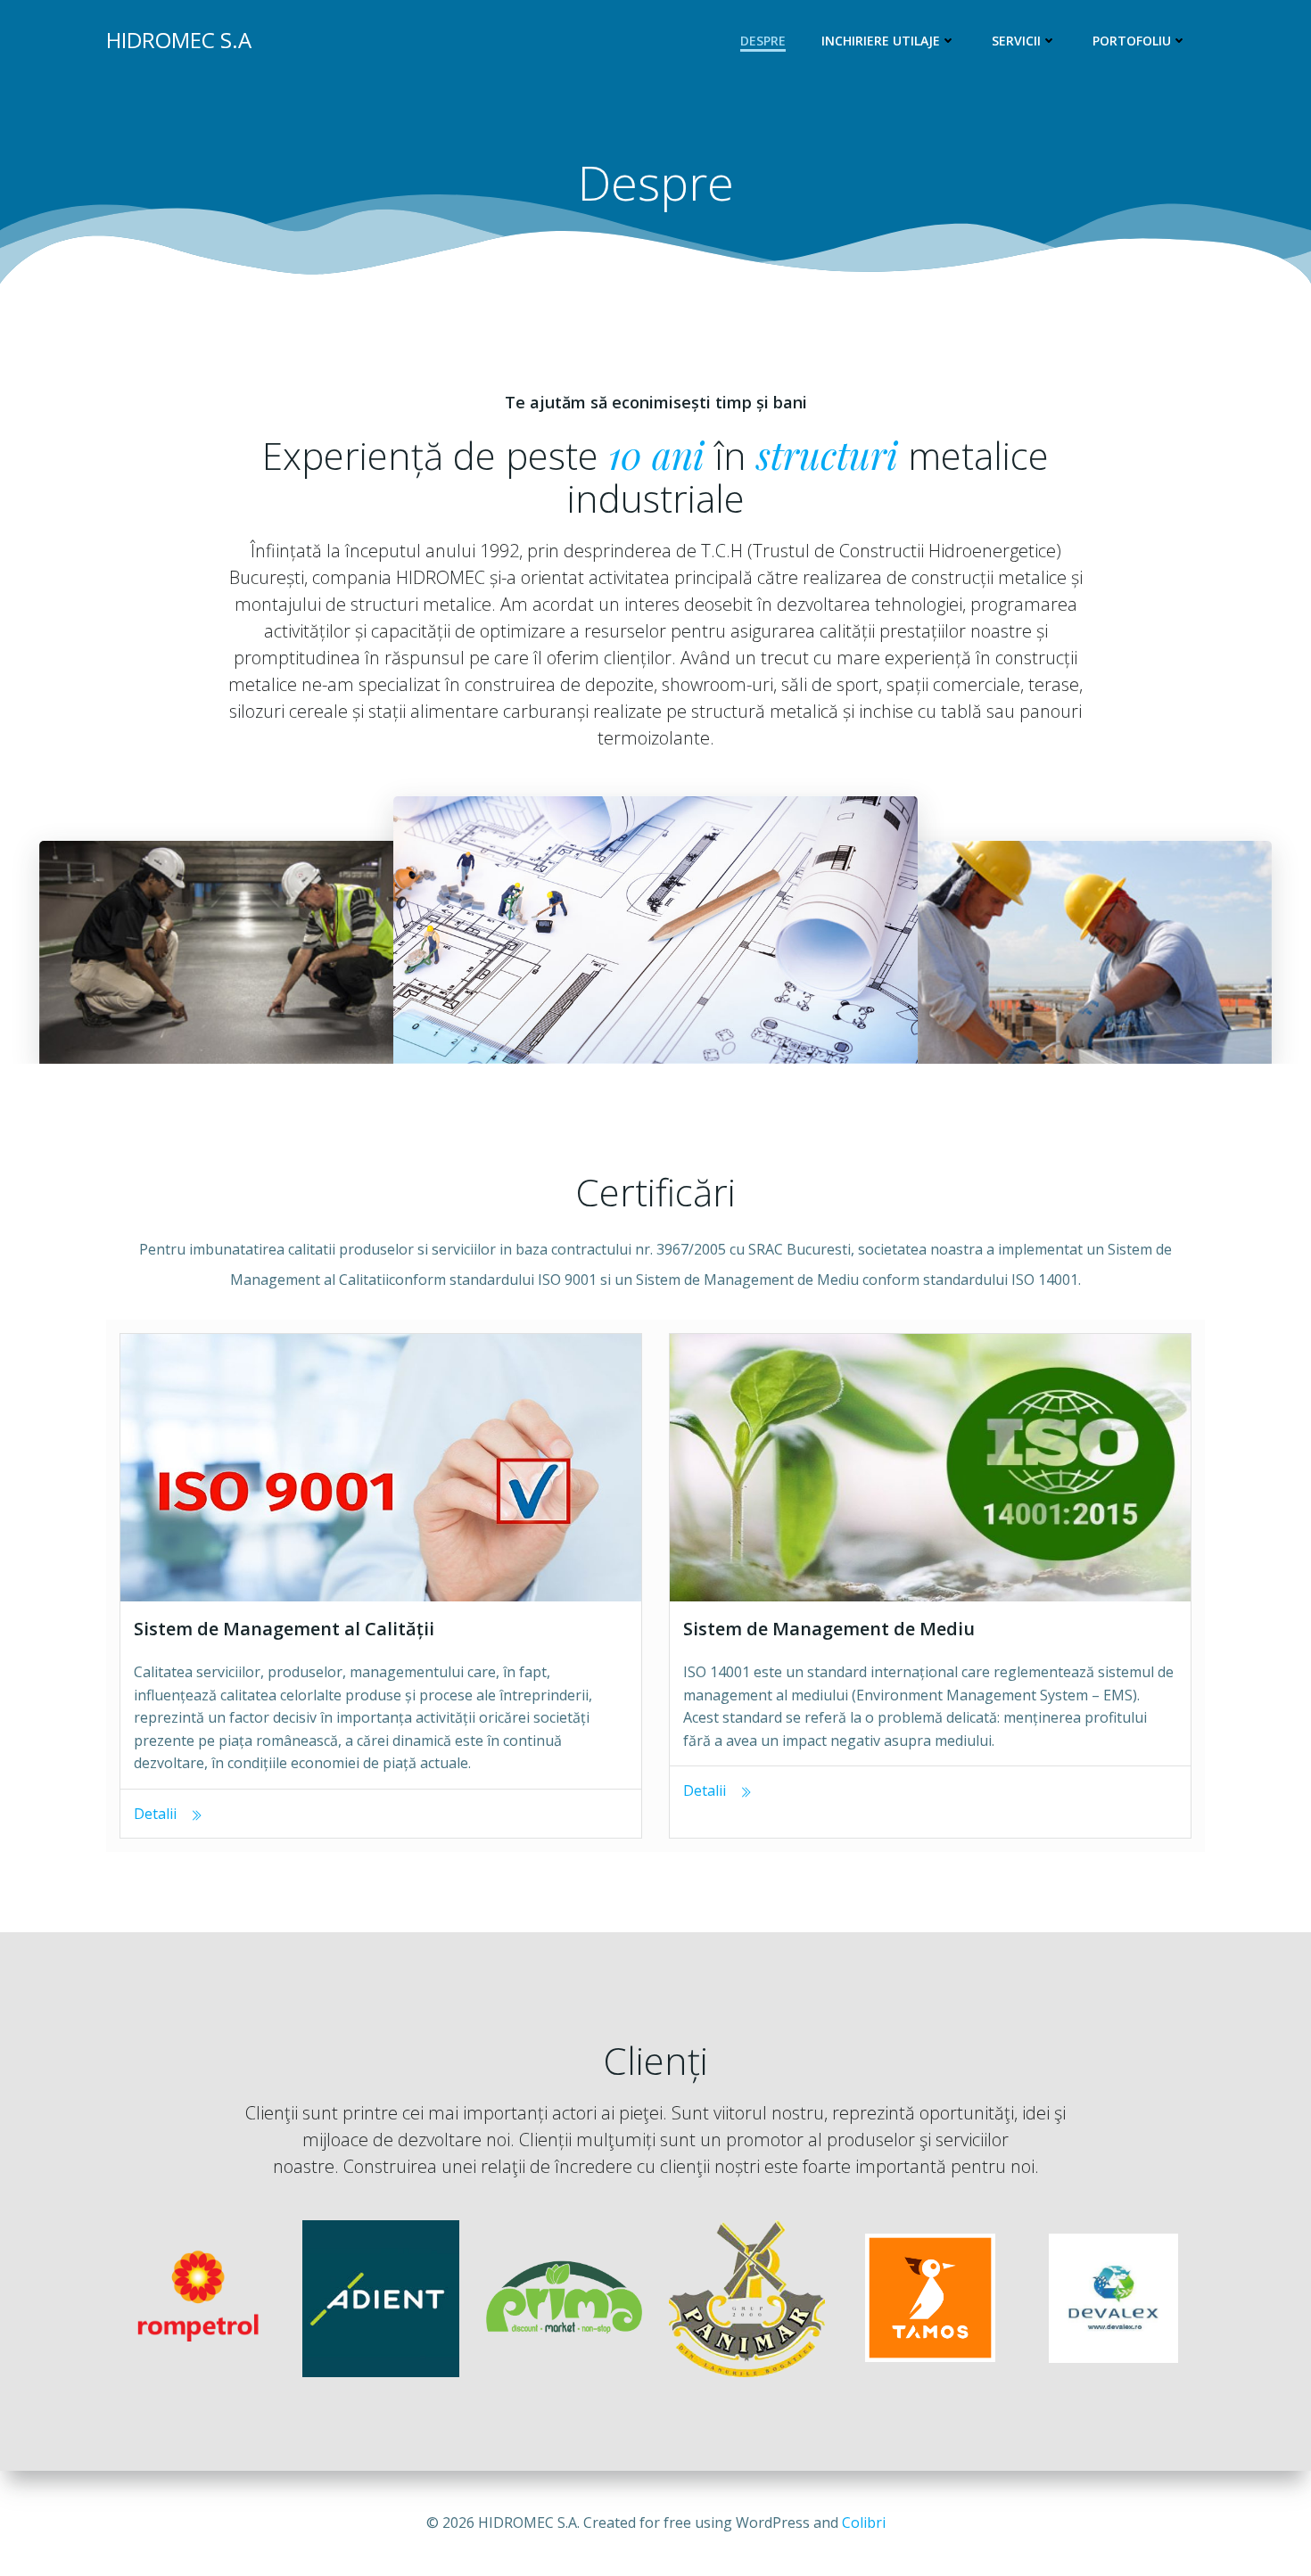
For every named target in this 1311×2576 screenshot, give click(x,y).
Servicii (1016, 41)
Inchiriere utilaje (881, 41)
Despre (763, 41)
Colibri (864, 2523)
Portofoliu (1132, 41)
